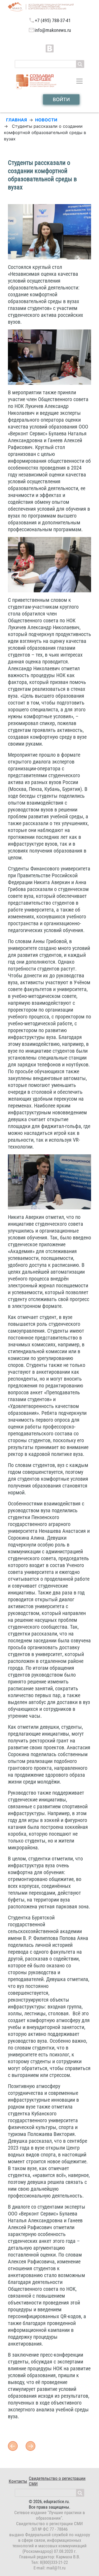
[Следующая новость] (13, 2446)
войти (61, 99)
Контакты (18, 2481)
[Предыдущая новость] (30, 2446)
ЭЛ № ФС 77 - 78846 (49, 2529)
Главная (16, 120)
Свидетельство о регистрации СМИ (57, 2481)
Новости (46, 120)
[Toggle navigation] (79, 81)
